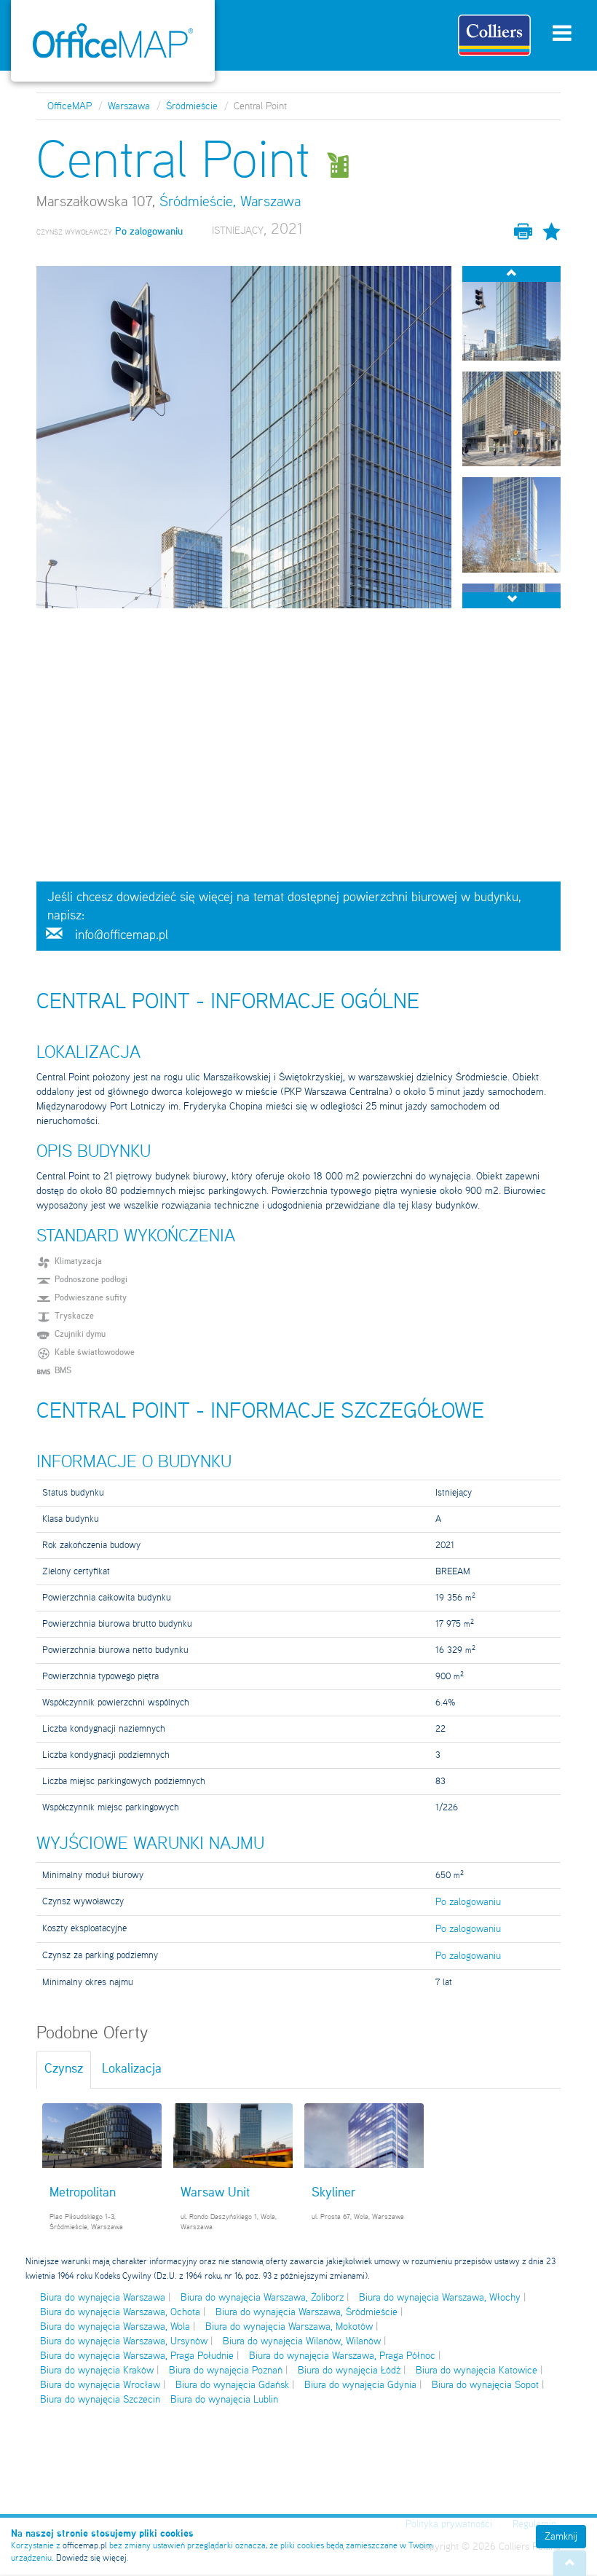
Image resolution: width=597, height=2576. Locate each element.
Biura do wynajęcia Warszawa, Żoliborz (262, 2298)
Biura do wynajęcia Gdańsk (232, 2385)
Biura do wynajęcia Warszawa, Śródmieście (307, 2312)
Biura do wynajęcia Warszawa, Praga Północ (342, 2356)
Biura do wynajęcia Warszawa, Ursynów (124, 2341)
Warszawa (129, 106)
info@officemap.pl (122, 935)
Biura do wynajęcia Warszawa (103, 2298)
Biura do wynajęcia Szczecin (100, 2400)
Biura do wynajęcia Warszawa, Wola (115, 2327)
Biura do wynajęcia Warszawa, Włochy (440, 2298)
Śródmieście (192, 106)
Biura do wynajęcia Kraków (97, 2371)
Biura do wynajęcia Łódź (349, 2371)
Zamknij (561, 2537)
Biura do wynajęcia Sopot (485, 2385)
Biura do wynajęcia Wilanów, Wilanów (302, 2341)
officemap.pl (85, 2546)
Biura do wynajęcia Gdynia (360, 2385)
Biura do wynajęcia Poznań (226, 2371)
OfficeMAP (70, 106)
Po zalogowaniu (468, 1902)
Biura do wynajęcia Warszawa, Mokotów (289, 2327)
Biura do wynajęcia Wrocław (100, 2385)
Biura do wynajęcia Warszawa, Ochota (120, 2312)
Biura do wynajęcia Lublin (224, 2400)
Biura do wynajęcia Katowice (477, 2371)
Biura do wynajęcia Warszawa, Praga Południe (137, 2356)
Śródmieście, (198, 203)
